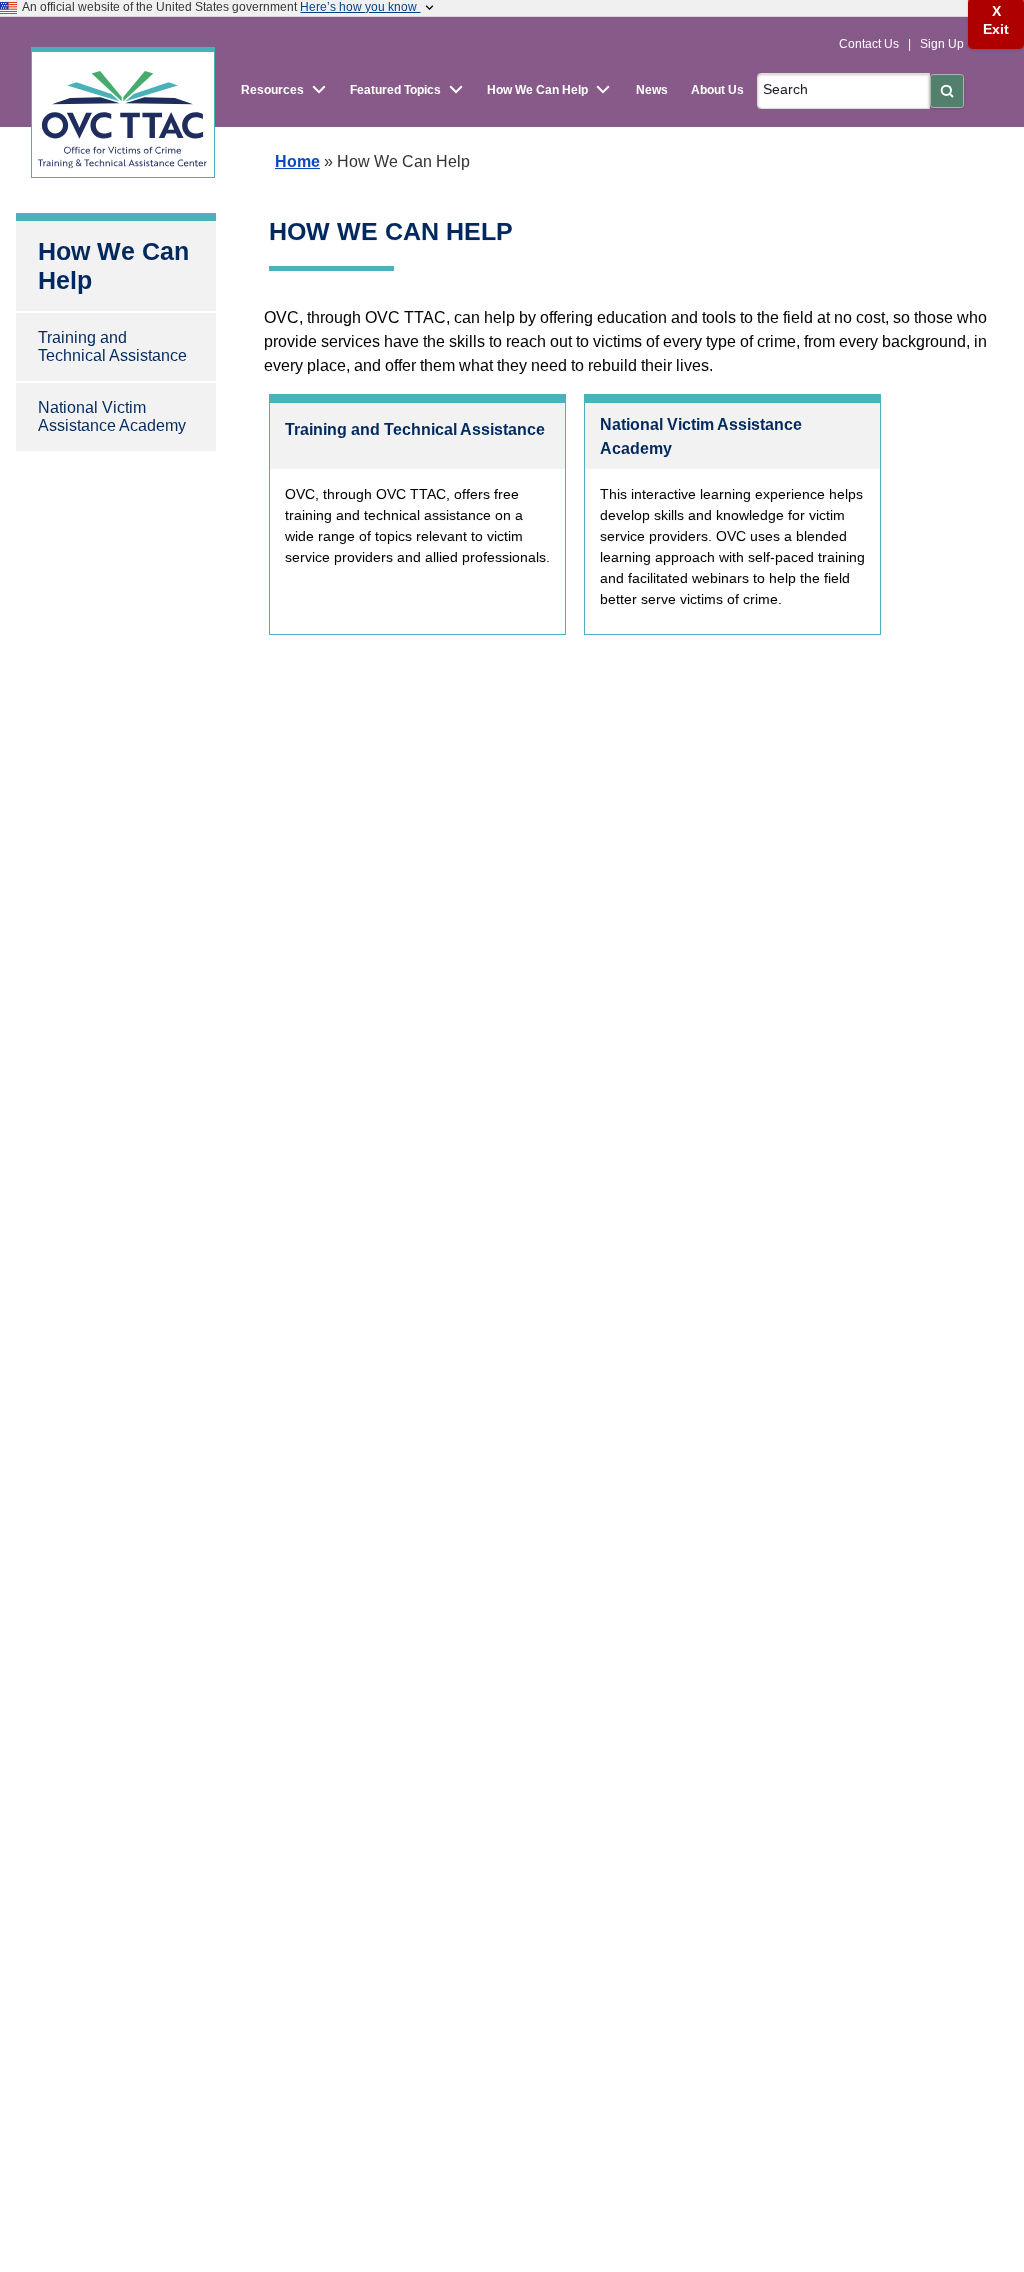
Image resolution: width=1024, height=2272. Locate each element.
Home (297, 161)
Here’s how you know (360, 7)
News (652, 90)
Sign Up (942, 44)
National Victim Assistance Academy (112, 416)
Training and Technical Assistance (112, 346)
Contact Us (870, 44)
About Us (717, 90)
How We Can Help (113, 265)
